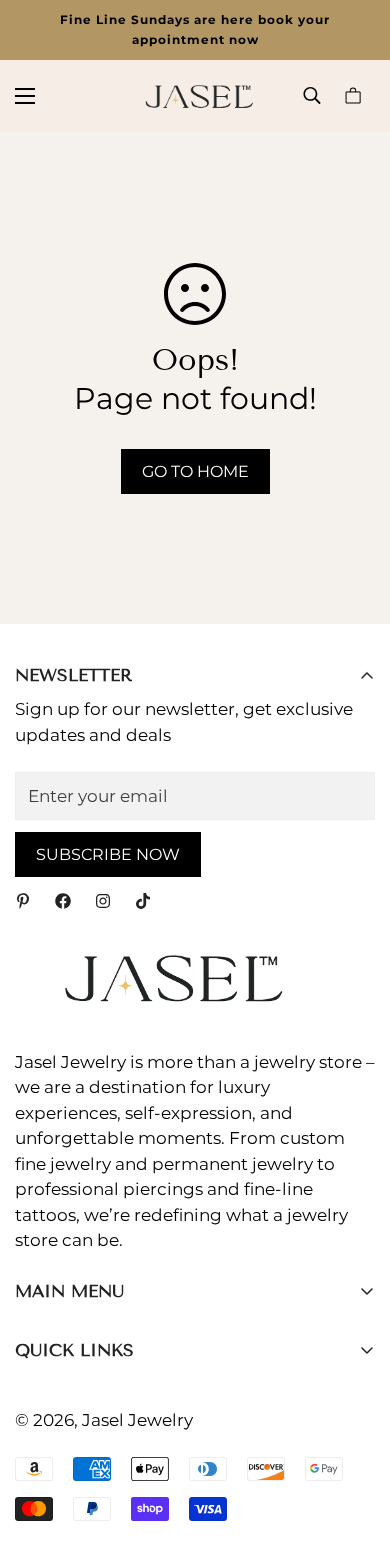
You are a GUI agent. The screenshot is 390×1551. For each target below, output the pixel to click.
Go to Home (195, 471)
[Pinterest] (23, 901)
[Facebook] (63, 901)
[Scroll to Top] (354, 1445)
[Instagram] (103, 901)
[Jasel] (195, 96)
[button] (353, 95)
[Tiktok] (143, 901)
